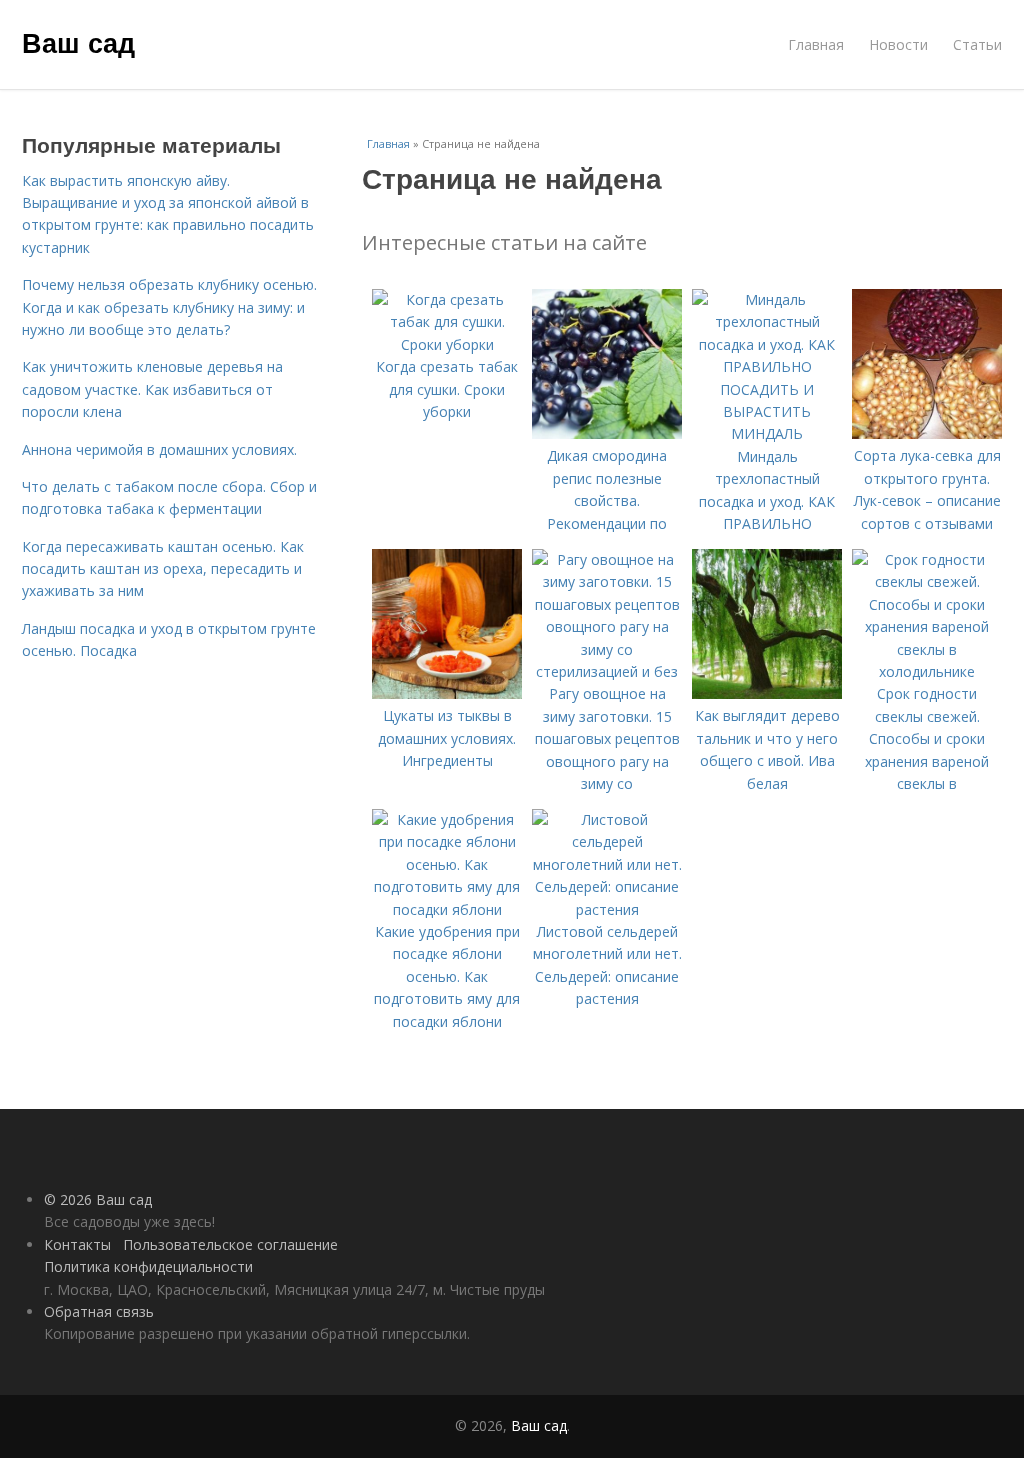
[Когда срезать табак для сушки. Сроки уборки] (447, 344)
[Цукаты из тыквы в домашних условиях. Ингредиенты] (447, 693)
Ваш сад (78, 42)
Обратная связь (99, 1311)
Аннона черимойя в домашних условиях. (159, 449)
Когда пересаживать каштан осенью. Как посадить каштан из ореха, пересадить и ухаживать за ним (163, 569)
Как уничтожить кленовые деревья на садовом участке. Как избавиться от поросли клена (152, 389)
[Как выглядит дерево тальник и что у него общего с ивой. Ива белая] (767, 693)
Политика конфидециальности (148, 1266)
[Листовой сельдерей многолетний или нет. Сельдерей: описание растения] (607, 909)
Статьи (977, 44)
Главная (816, 44)
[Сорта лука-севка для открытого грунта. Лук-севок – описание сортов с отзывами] (927, 433)
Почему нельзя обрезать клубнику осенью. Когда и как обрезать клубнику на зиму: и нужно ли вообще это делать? (169, 307)
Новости (898, 44)
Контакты (77, 1244)
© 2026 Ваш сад (98, 1199)
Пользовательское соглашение (230, 1244)
